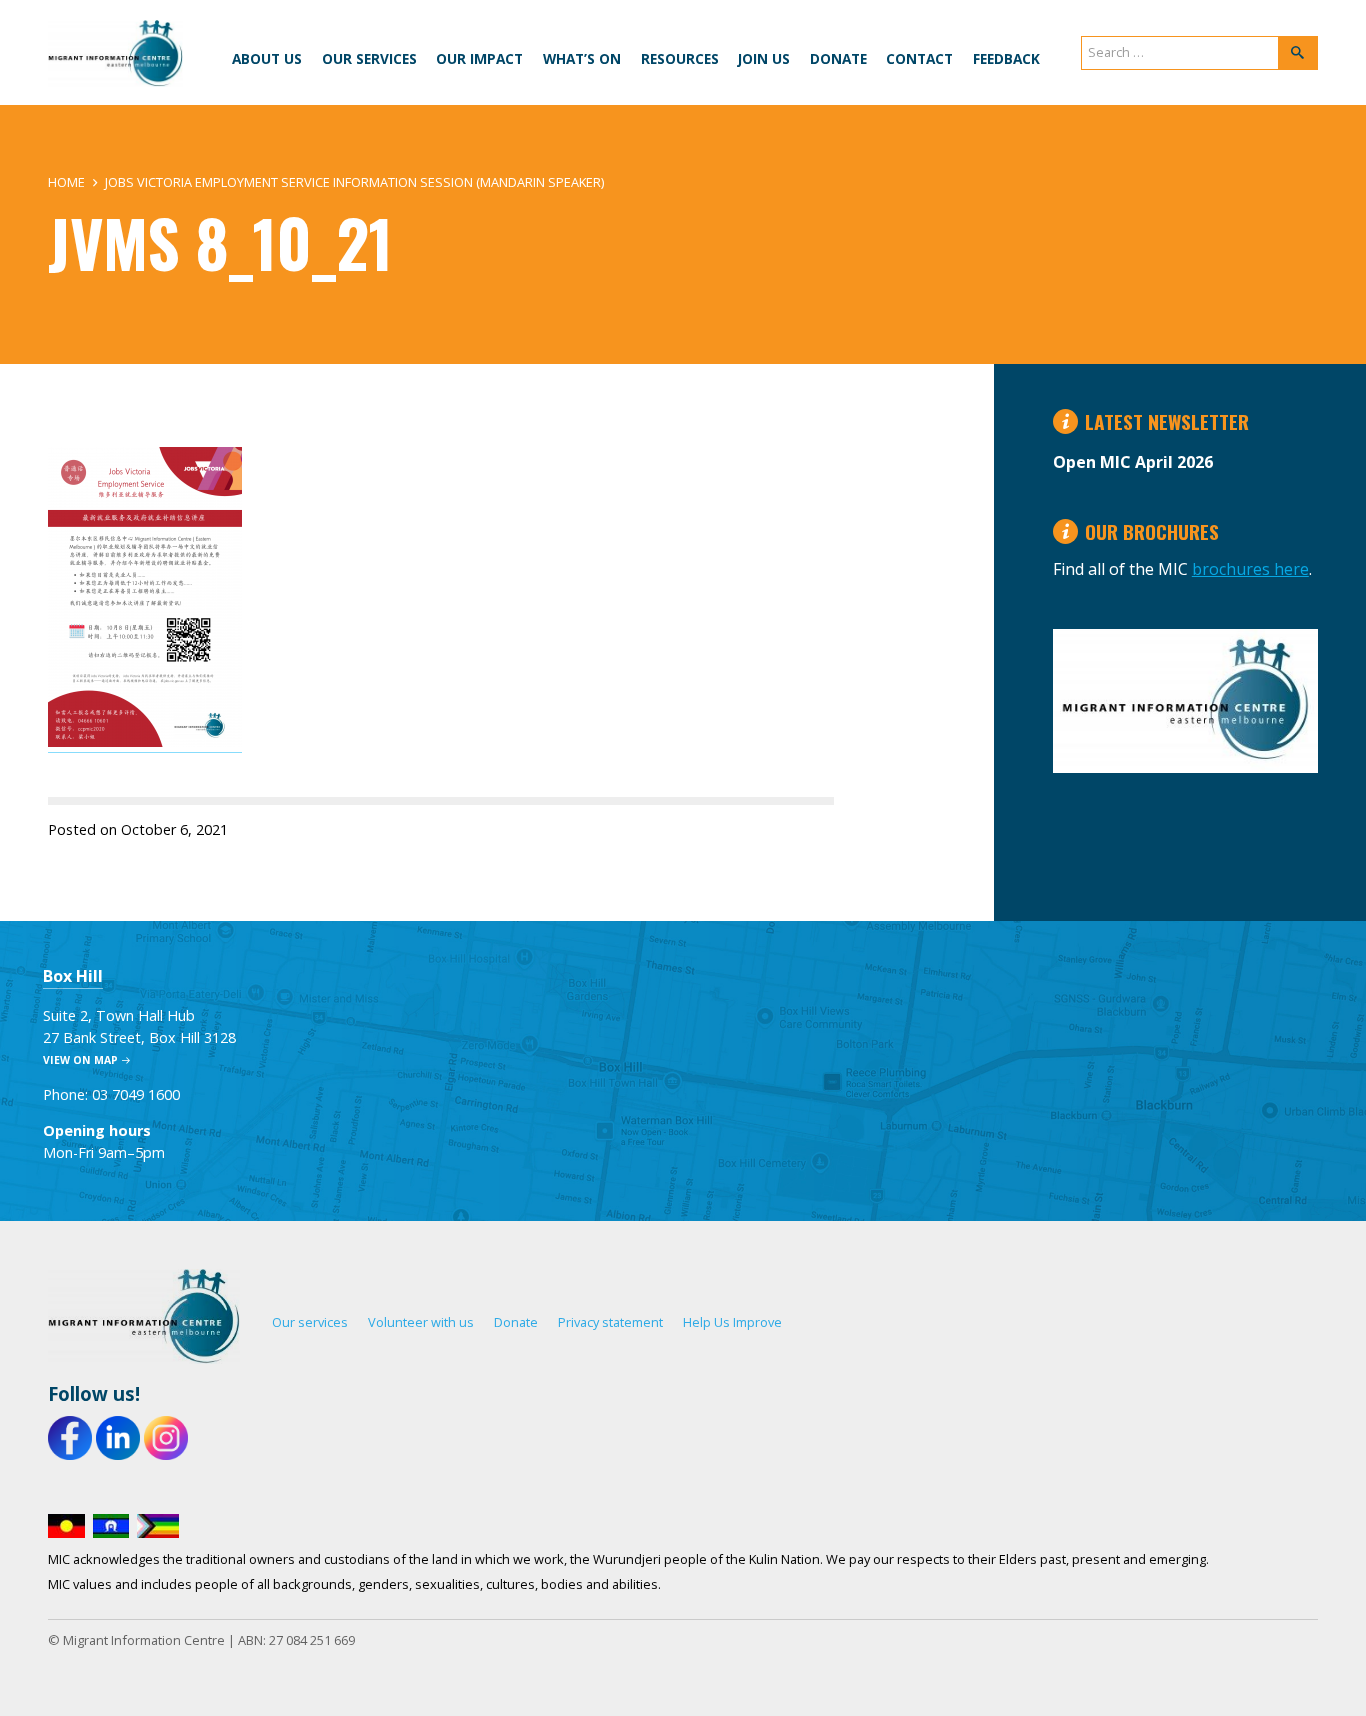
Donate (838, 58)
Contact (919, 58)
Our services (369, 58)
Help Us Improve (732, 1322)
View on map (80, 1060)
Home (66, 182)
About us (267, 58)
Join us (764, 58)
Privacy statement (610, 1322)
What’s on (582, 58)
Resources (680, 58)
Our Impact (479, 58)
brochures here (1250, 569)
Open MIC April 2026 (1133, 462)
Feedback (1006, 58)
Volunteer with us (421, 1322)
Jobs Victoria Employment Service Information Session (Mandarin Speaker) (354, 182)
